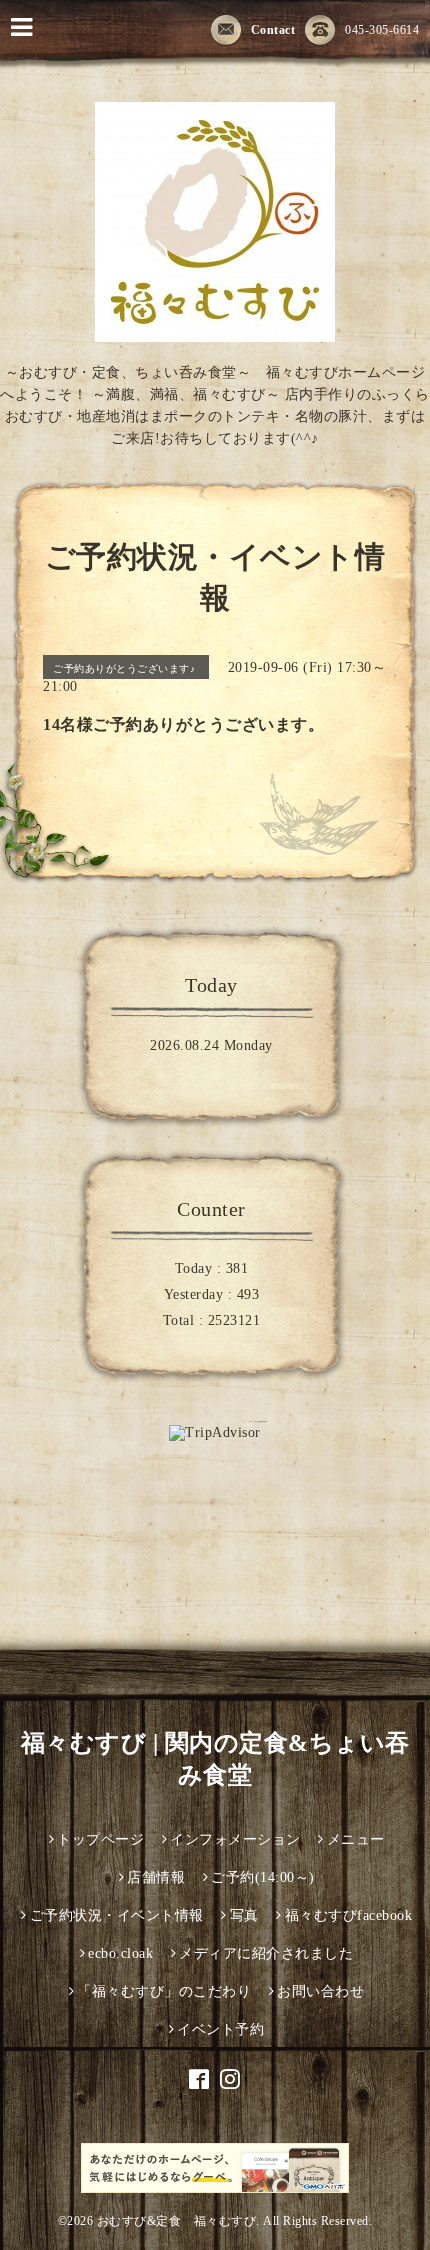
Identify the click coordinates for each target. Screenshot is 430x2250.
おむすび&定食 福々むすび (177, 2221)
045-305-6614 (382, 30)
